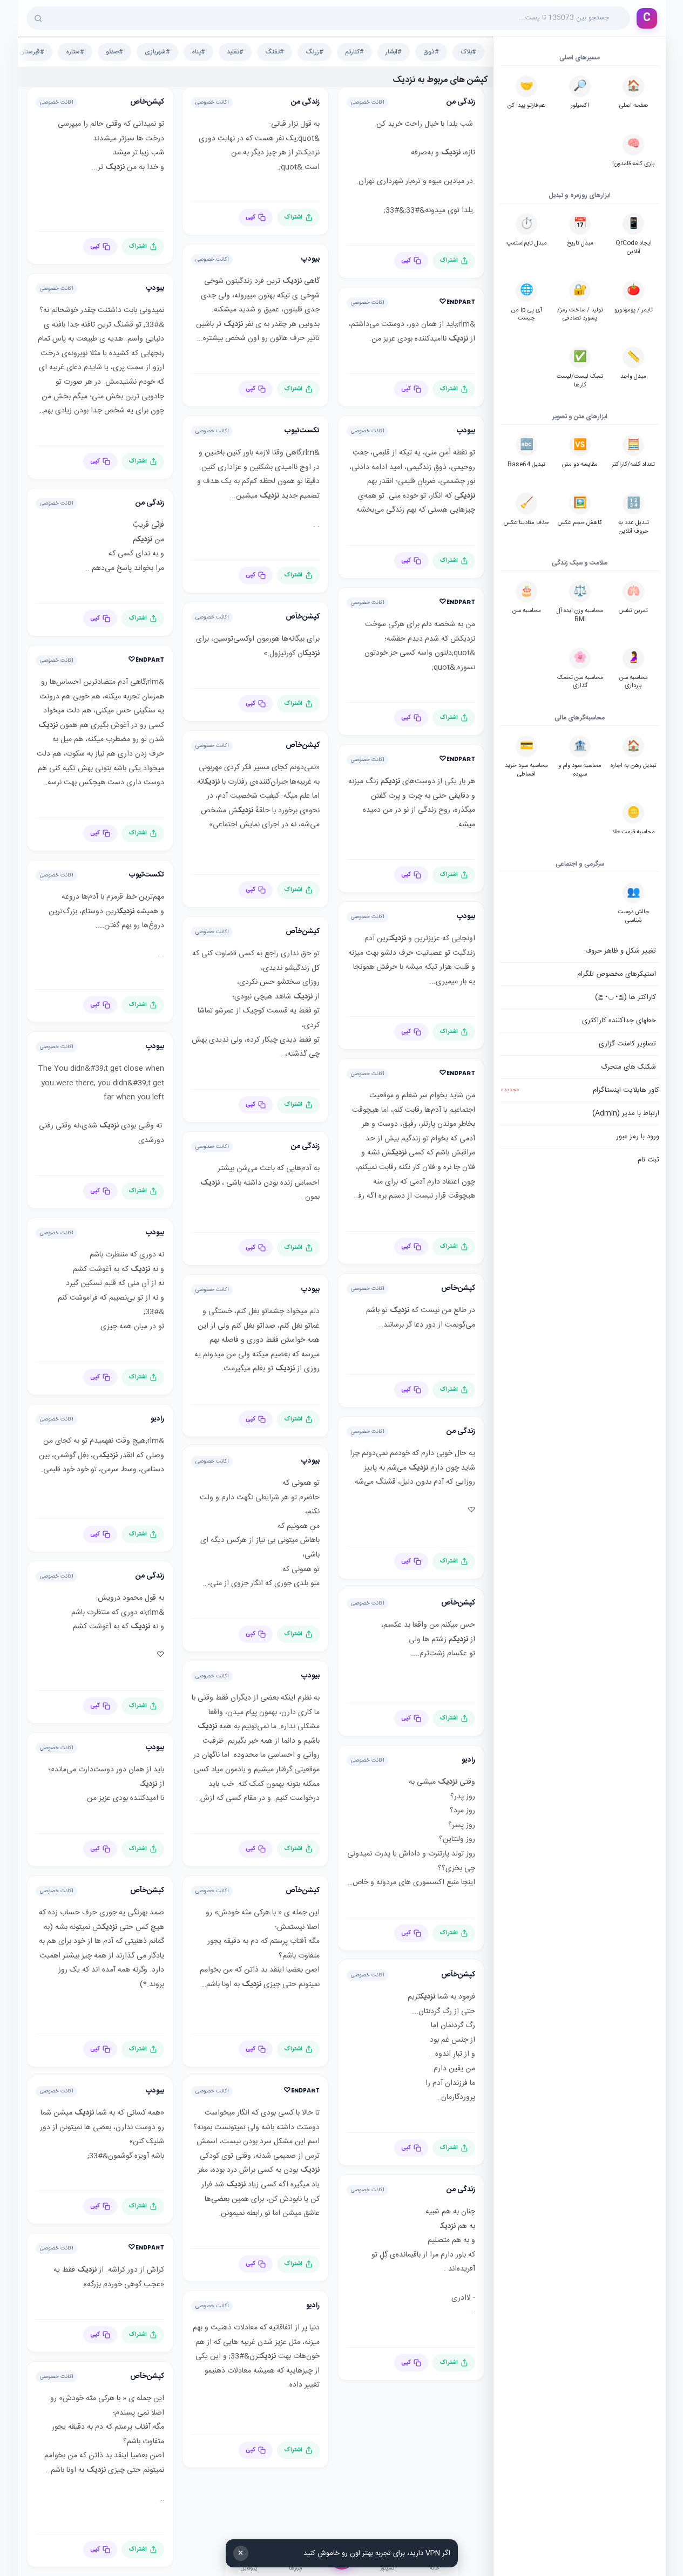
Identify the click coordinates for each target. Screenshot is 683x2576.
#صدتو (114, 52)
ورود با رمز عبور (638, 1137)
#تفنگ (275, 52)
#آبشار (394, 52)
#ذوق (431, 52)
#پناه (198, 52)
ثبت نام (648, 1160)
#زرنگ (315, 52)
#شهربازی (157, 52)
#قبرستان (32, 52)
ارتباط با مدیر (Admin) (626, 1113)
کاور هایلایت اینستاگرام (580, 1090)
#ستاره (75, 52)
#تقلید (235, 52)
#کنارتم (354, 52)
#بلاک (468, 52)
